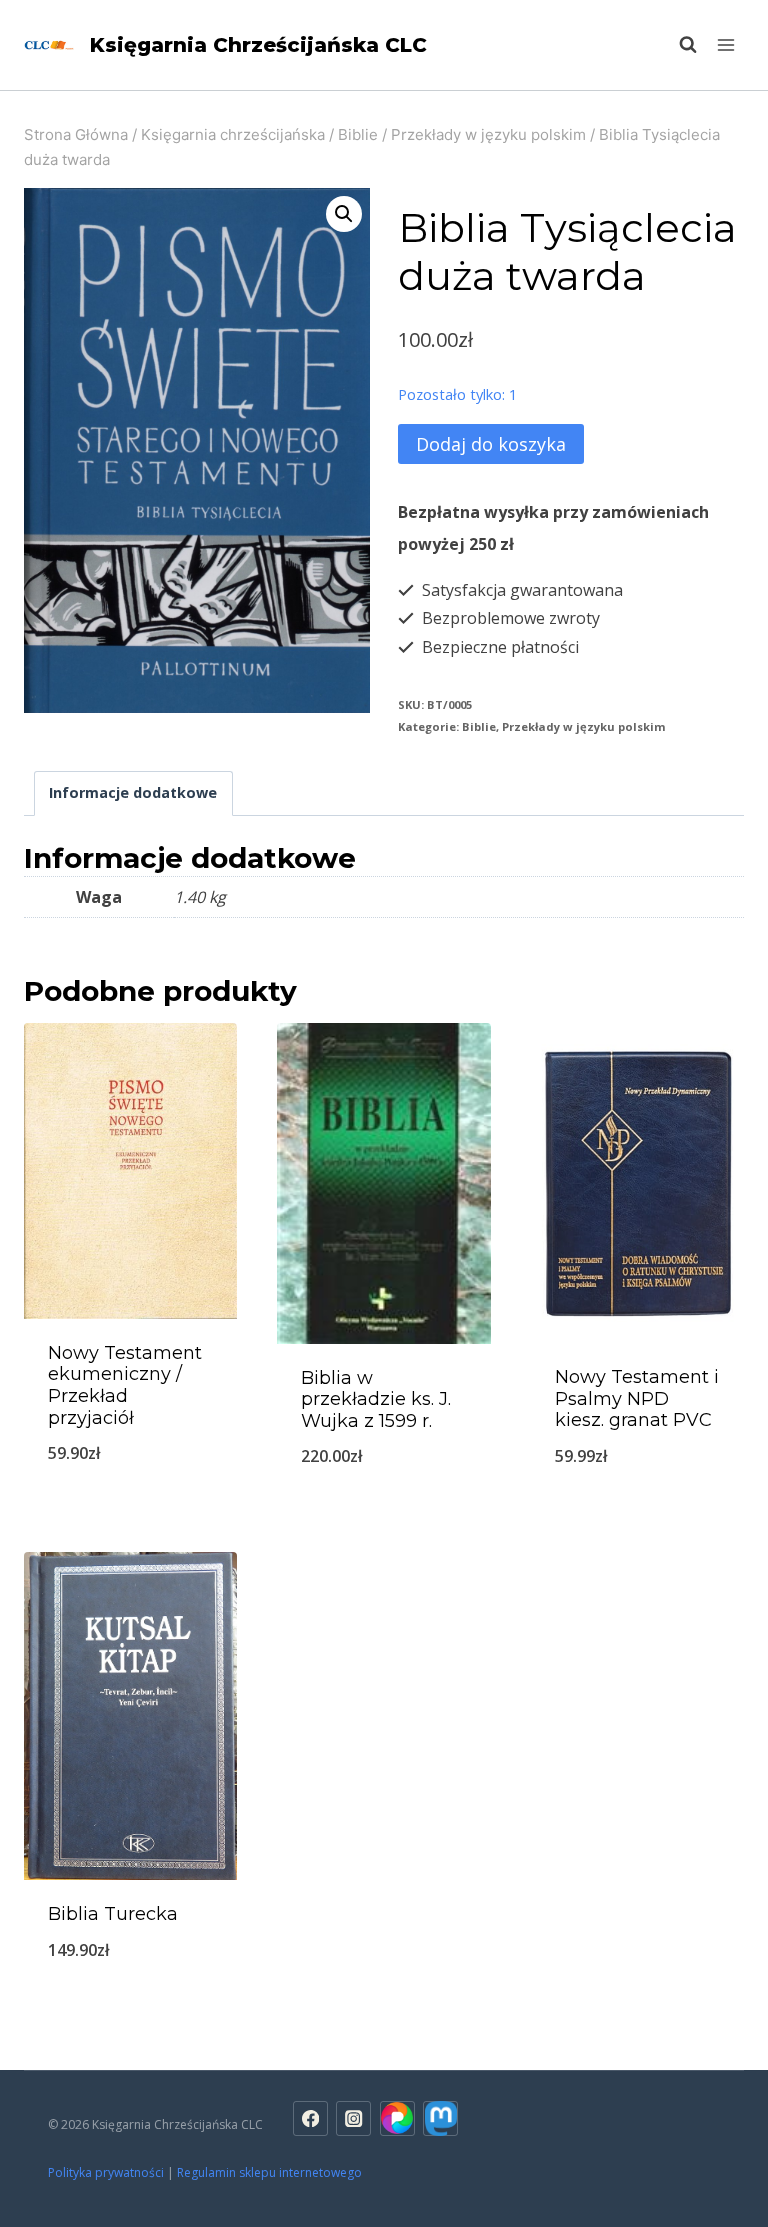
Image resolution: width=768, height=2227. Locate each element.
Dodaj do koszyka (491, 444)
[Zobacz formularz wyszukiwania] (678, 45)
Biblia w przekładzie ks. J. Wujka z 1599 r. (376, 1399)
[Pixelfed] (397, 2118)
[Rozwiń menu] (725, 44)
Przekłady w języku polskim (584, 726)
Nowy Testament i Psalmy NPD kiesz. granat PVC (637, 1398)
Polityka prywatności (106, 2172)
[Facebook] (310, 2118)
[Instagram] (353, 2118)
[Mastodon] (440, 2118)
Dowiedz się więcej (131, 1504)
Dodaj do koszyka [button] (637, 1507)
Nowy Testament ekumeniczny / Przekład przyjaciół (125, 1385)
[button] (344, 214)
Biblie (479, 726)
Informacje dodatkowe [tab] (133, 792)
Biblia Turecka (113, 1914)
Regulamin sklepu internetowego (271, 2172)
